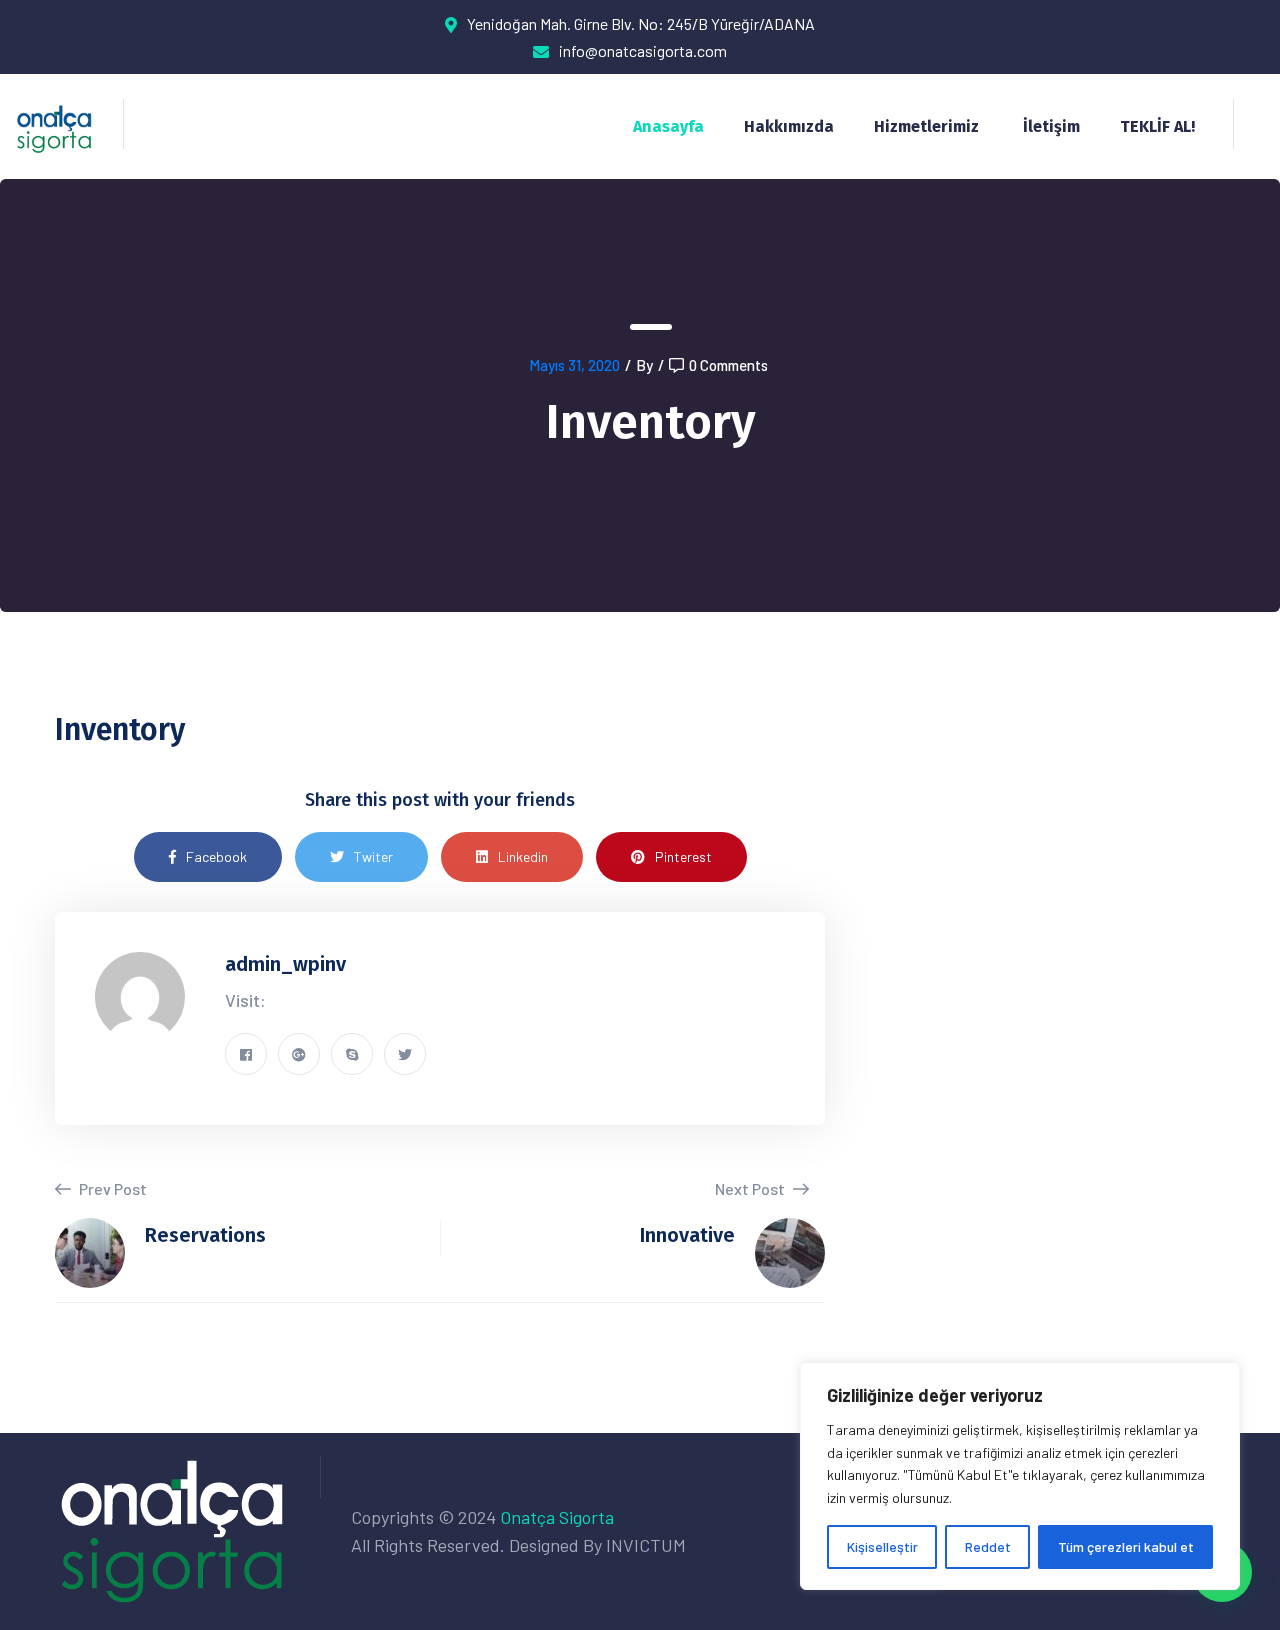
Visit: (245, 1000)
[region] (1020, 1476)
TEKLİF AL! (1157, 126)
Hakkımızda (789, 126)
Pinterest (683, 856)
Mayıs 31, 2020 (574, 365)
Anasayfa (668, 126)
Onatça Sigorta (557, 1517)
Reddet (988, 1546)
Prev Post (111, 1188)
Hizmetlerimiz (926, 126)
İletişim (1051, 126)
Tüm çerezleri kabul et (1126, 1546)
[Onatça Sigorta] (54, 126)
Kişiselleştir (882, 1546)
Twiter (373, 856)
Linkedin (523, 856)
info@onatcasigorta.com (643, 50)
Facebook (216, 856)
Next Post (751, 1188)
